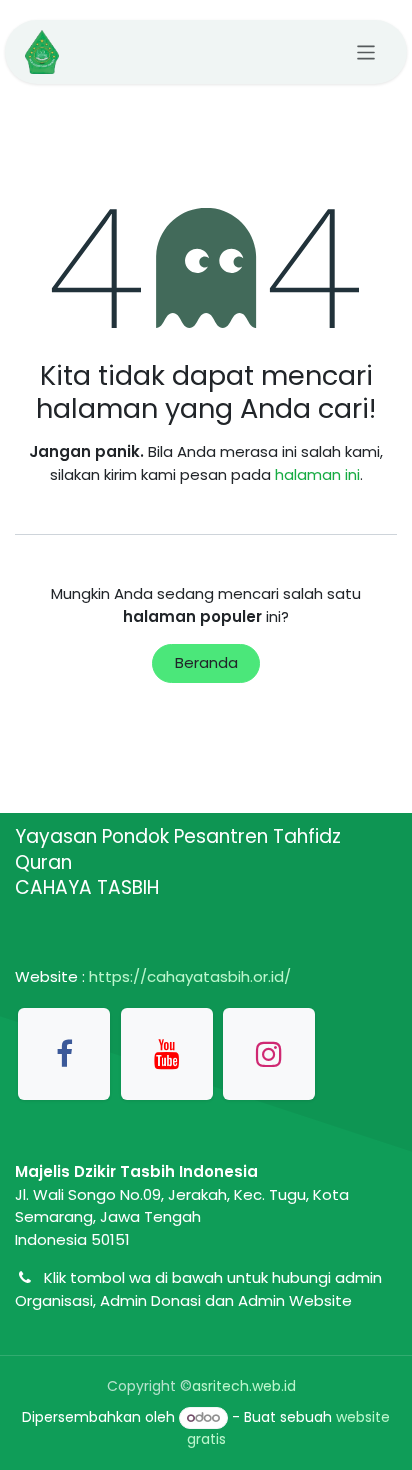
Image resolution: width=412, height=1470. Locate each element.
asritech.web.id (244, 1386)
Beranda (206, 662)
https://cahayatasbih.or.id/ (190, 976)
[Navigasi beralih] (366, 51)
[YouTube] (167, 1054)
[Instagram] (269, 1054)
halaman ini (317, 474)
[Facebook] (64, 1054)
